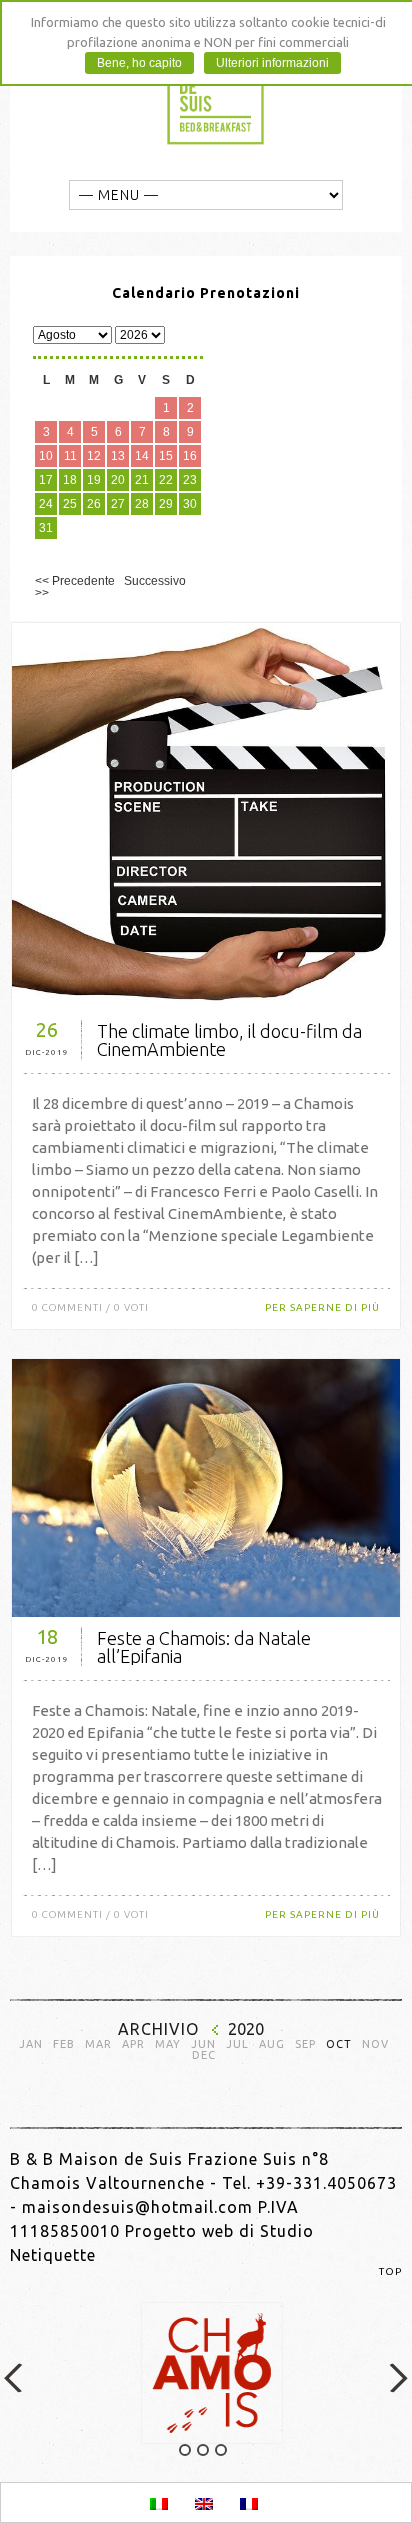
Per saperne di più (322, 1307)
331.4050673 (345, 2183)
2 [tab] (203, 2450)
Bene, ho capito (139, 63)
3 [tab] (221, 2450)
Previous (15, 2378)
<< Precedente (75, 581)
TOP (390, 2271)
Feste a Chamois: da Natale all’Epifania (204, 1647)
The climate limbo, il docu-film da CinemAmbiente (229, 1040)
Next (397, 2378)
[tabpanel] (206, 2373)
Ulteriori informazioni (272, 63)
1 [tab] (185, 2450)
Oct (339, 2044)
